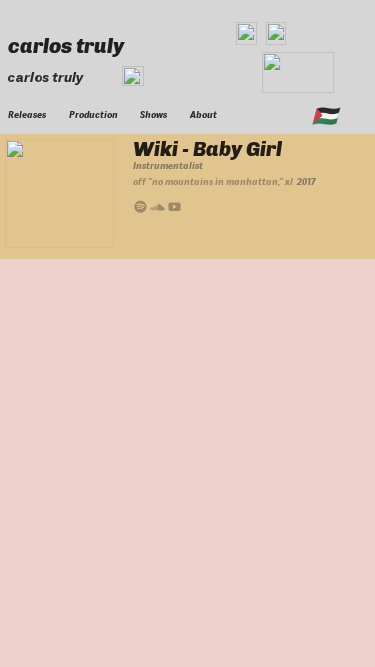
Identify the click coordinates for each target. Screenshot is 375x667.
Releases (27, 115)
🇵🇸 (324, 116)
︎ (140, 208)
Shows (153, 115)
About (203, 115)
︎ (157, 208)
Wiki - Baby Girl (207, 149)
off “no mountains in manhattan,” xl (213, 182)
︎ (174, 208)
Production (93, 115)
